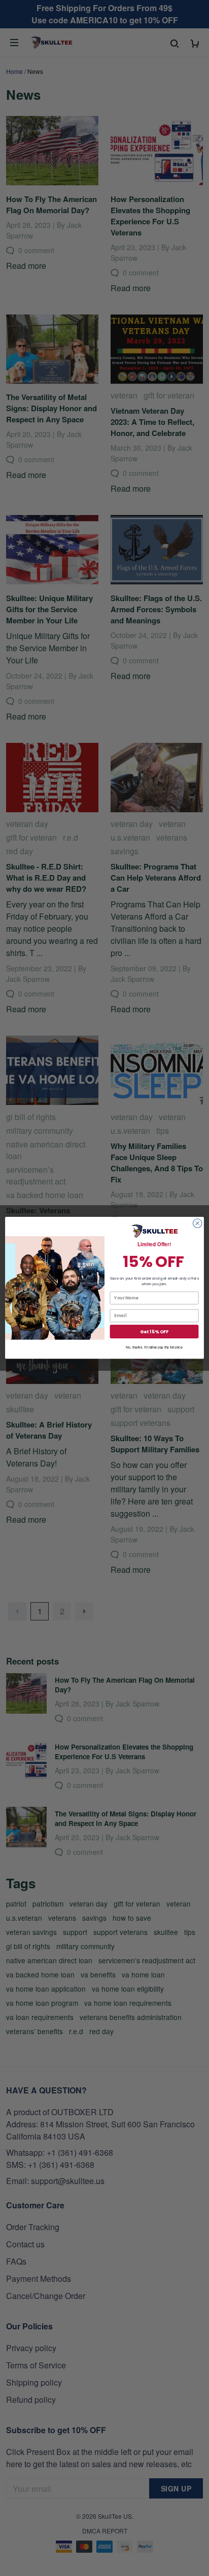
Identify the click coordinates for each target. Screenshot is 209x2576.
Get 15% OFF (154, 1332)
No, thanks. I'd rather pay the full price (154, 1348)
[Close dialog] (197, 1223)
